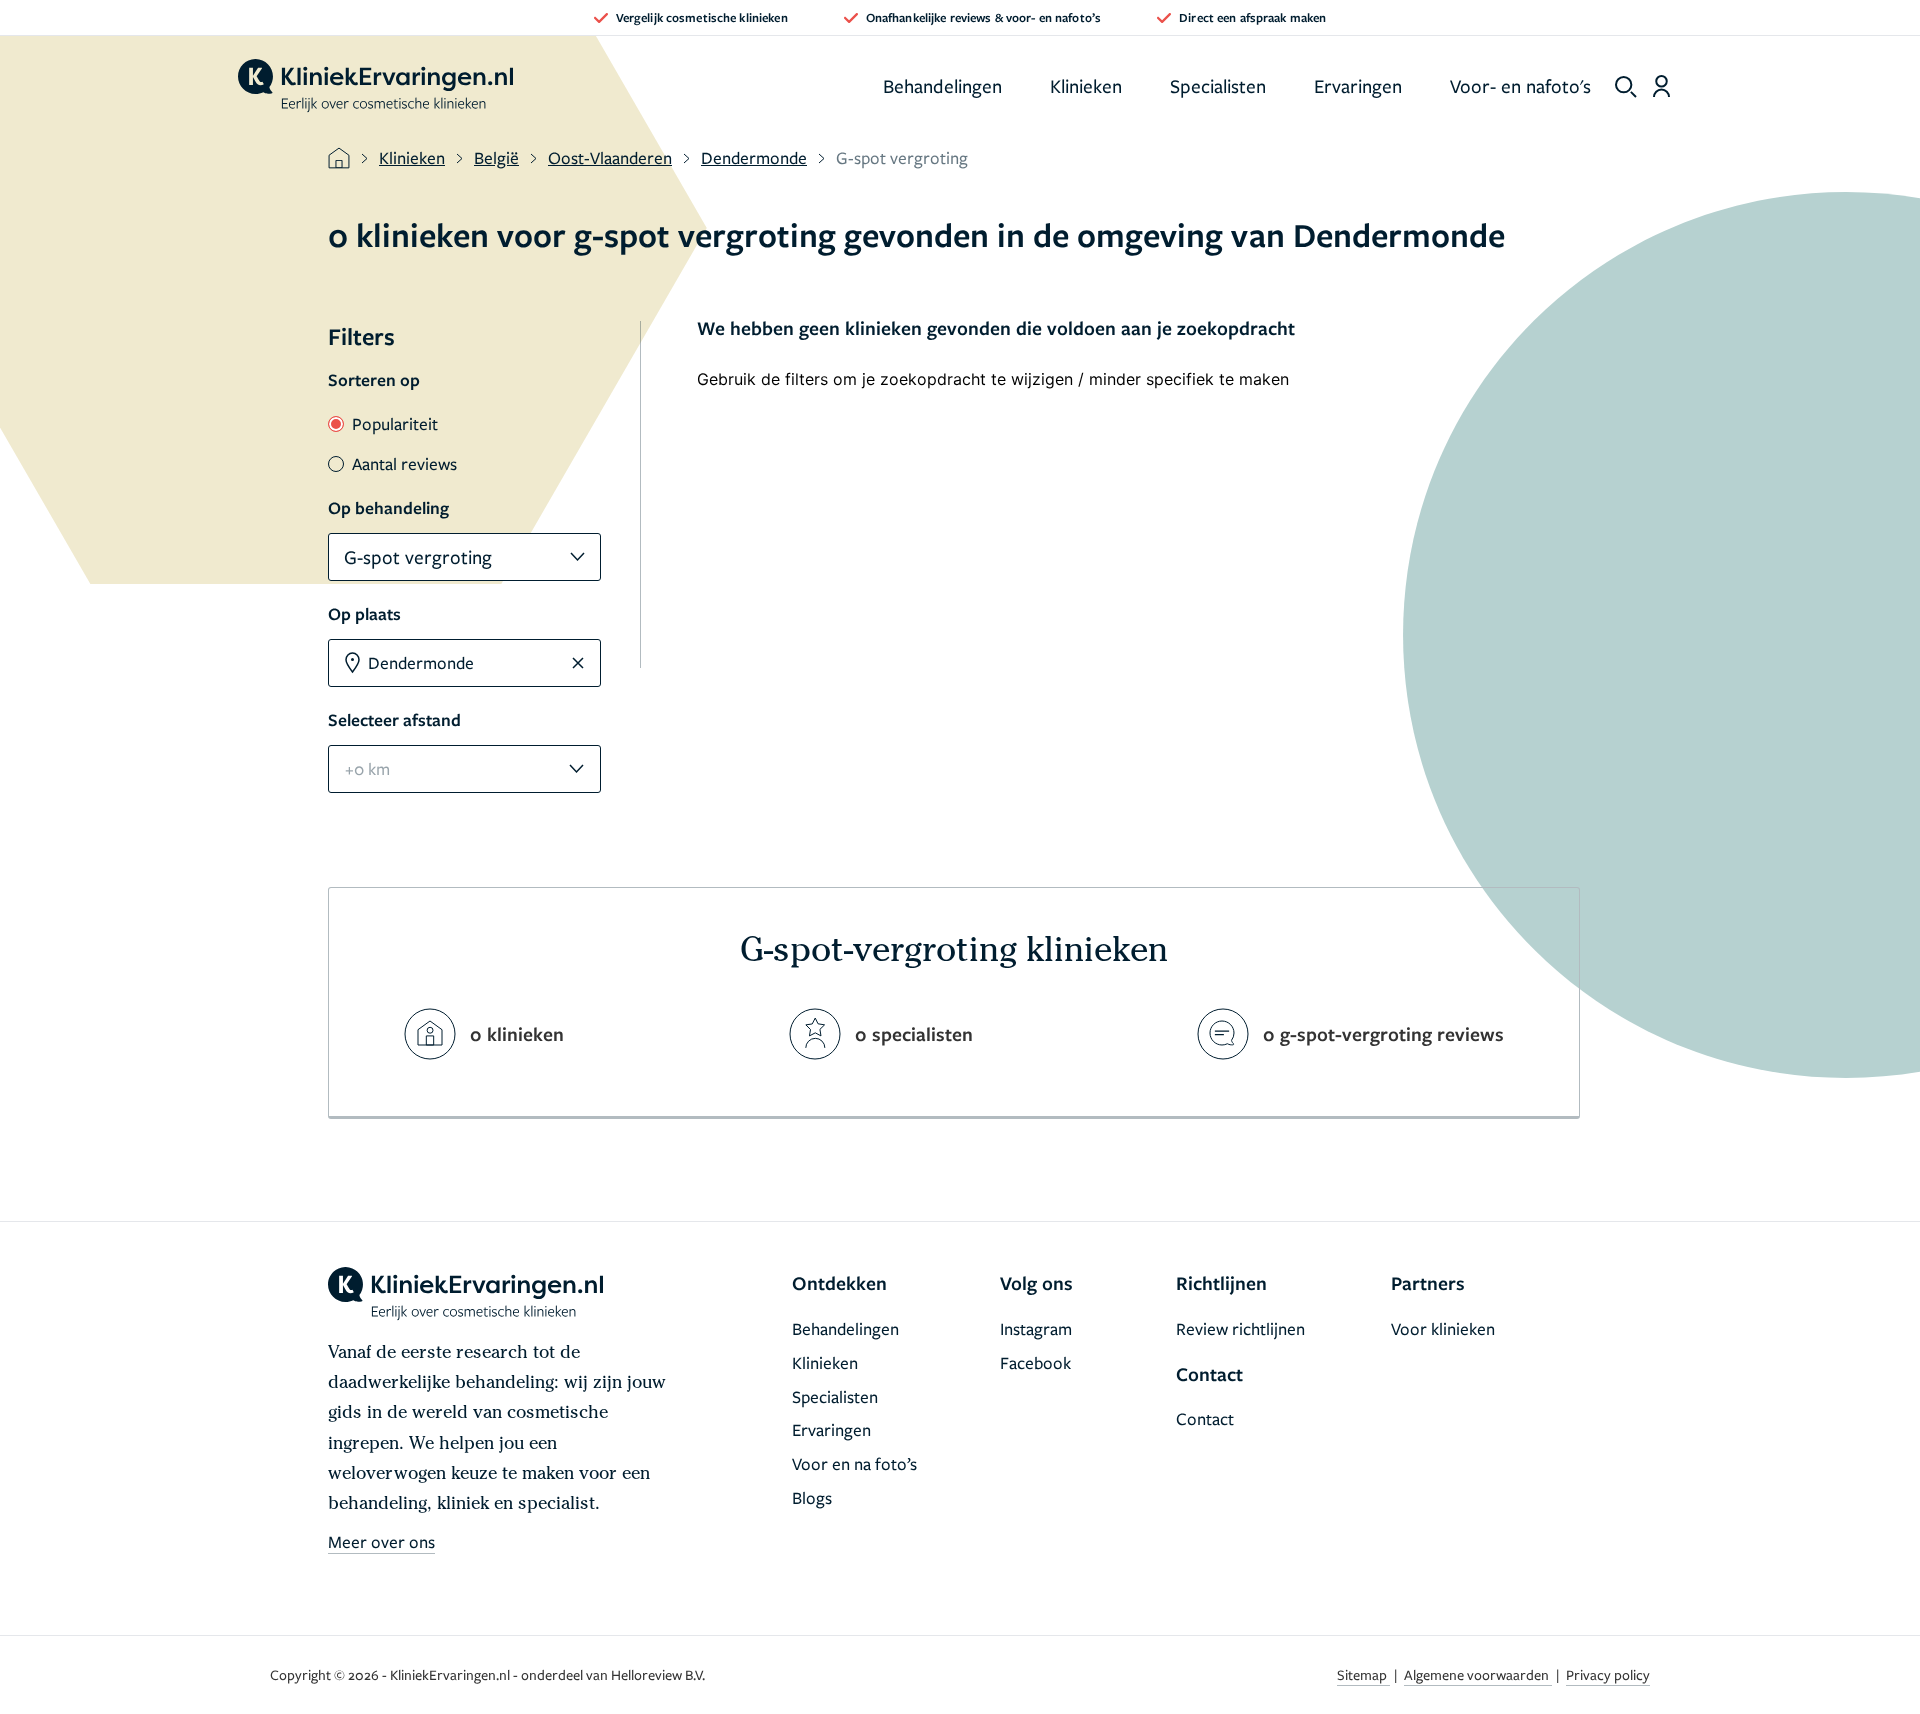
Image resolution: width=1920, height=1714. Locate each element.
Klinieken (1086, 85)
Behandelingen (942, 85)
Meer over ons (381, 1541)
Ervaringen (1358, 85)
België (496, 157)
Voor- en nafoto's (1520, 85)
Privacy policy (1608, 1674)
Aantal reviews (404, 463)
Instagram (1036, 1328)
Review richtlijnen (1240, 1328)
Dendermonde (754, 157)
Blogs (812, 1497)
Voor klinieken (1443, 1328)
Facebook (1035, 1362)
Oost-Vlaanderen (610, 157)
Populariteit (395, 423)
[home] (375, 86)
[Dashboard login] (1661, 86)
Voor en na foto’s (854, 1463)
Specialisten (1218, 85)
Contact (1205, 1418)
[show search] (1626, 87)
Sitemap (1363, 1674)
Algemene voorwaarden (1478, 1674)
